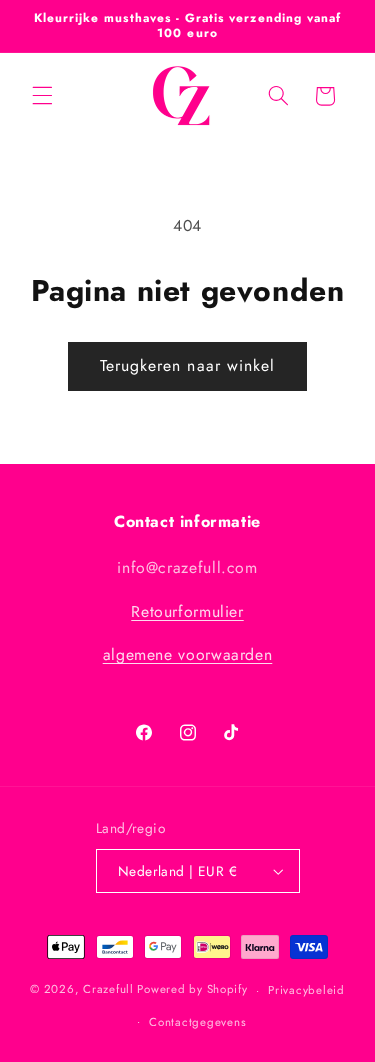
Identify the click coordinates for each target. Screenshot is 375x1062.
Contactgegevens (197, 1022)
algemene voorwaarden (188, 654)
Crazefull (110, 990)
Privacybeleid (306, 990)
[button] (42, 96)
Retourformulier (187, 611)
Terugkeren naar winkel (187, 365)
